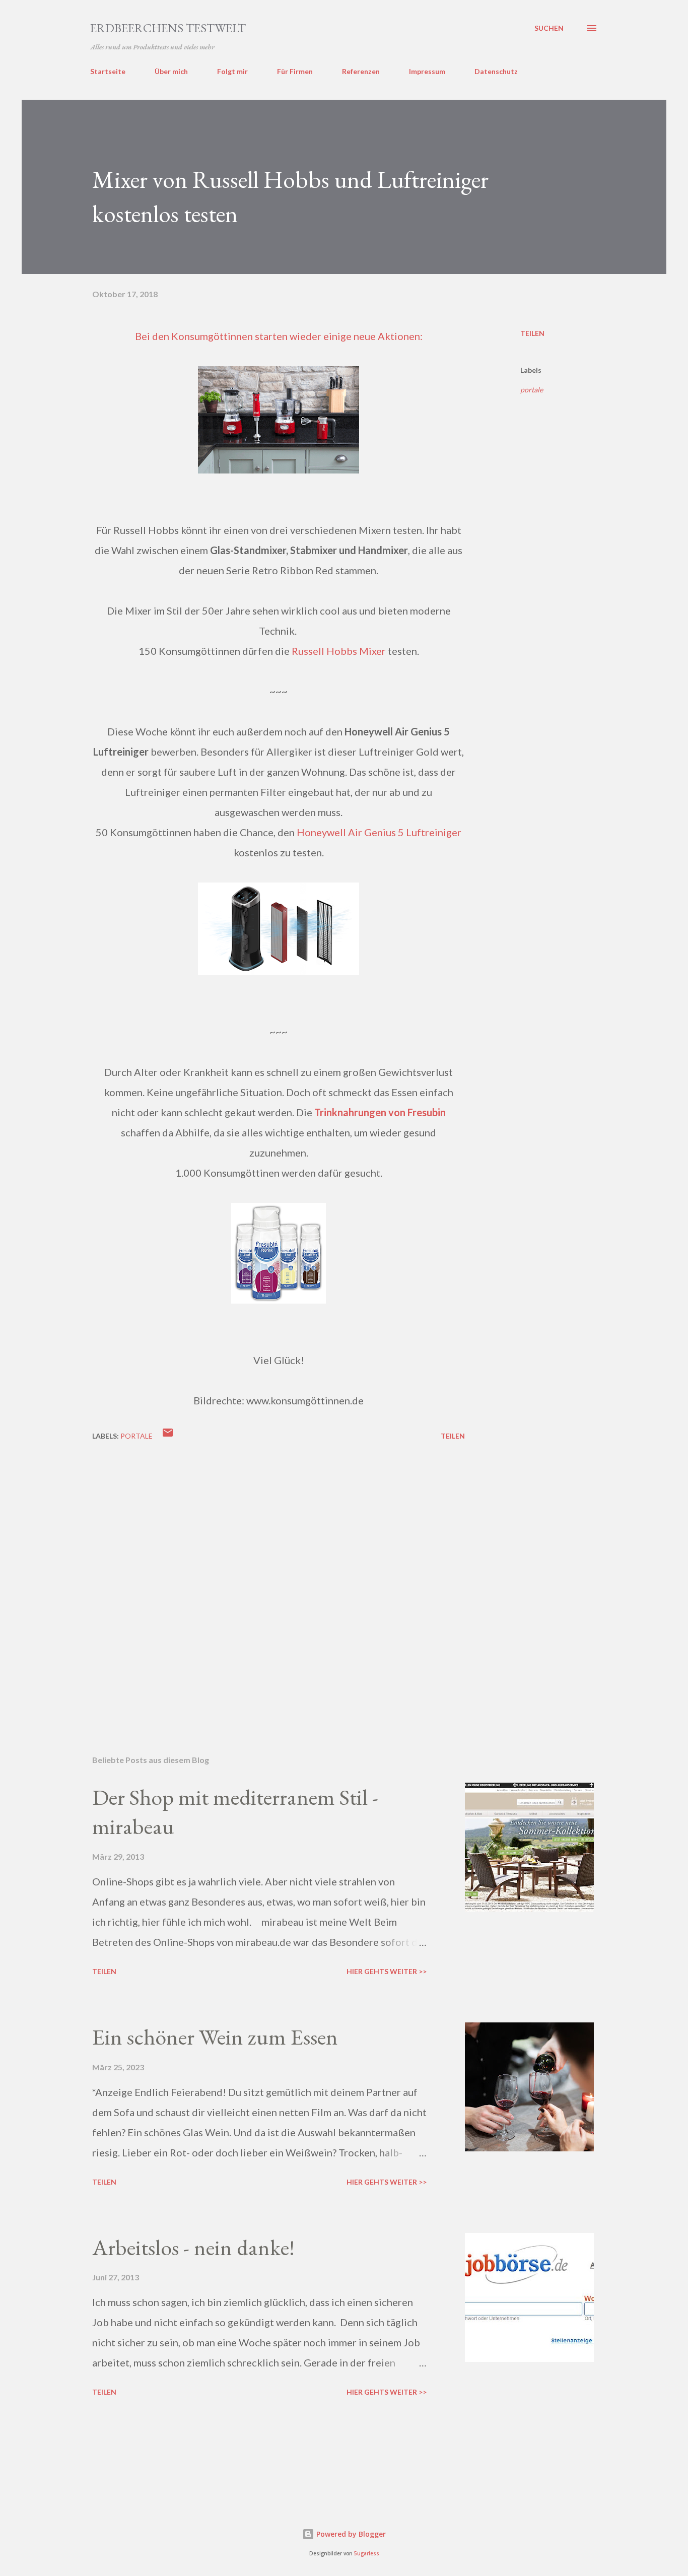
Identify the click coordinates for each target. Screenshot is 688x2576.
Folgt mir (232, 71)
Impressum (427, 71)
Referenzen (361, 71)
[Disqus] (279, 1583)
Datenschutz (496, 71)
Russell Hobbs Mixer (339, 651)
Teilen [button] (532, 333)
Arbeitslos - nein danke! (193, 2247)
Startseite (108, 71)
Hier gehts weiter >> (387, 1971)
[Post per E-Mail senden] (168, 1436)
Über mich (171, 71)
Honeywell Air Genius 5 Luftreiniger (379, 832)
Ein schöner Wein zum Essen (215, 2037)
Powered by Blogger (350, 2534)
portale (532, 390)
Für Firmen (295, 71)
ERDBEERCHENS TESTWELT (168, 28)
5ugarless (367, 2554)
